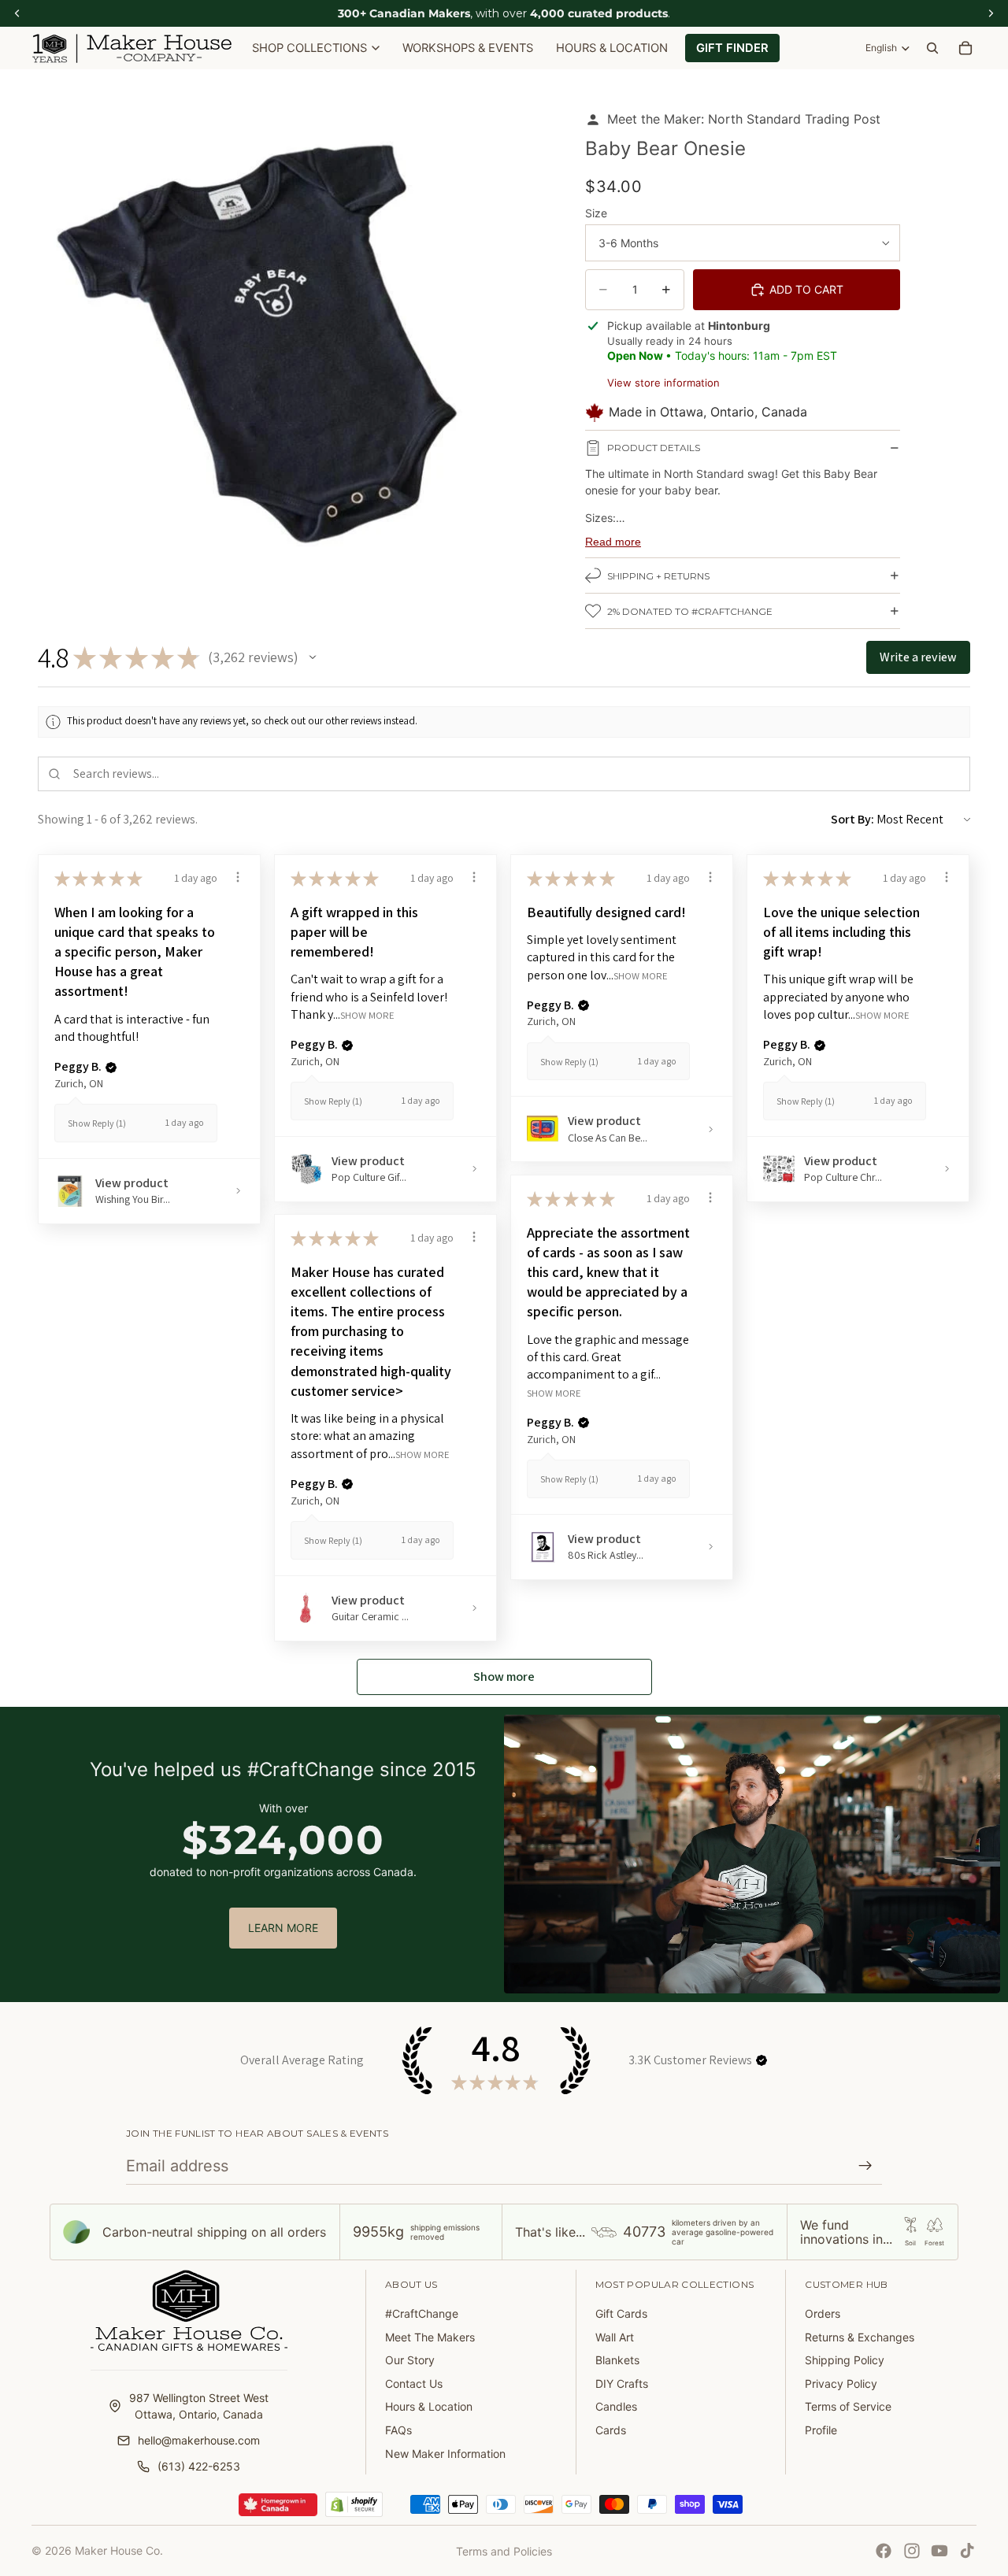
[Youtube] (939, 2551)
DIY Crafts (622, 2384)
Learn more (283, 1928)
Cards (611, 2430)
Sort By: (852, 819)
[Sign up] (865, 2166)
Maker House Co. (119, 2550)
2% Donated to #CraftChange (690, 611)
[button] (313, 657)
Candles (616, 2406)
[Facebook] (884, 2551)
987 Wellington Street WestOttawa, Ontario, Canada (199, 2406)
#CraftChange (422, 2313)
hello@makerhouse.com (199, 2440)
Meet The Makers (430, 2337)
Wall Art (615, 2337)
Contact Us (414, 2384)
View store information (663, 383)
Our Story (410, 2360)
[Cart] (965, 48)
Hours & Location (429, 2406)
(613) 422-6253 (199, 2466)
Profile (821, 2430)
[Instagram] (912, 2551)
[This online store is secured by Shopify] (354, 2504)
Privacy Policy (841, 2384)
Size (596, 213)
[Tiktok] (967, 2551)
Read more (613, 542)
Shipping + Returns (658, 576)
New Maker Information (445, 2454)
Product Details (654, 448)
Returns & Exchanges (860, 2337)
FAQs (398, 2430)
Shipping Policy (845, 2360)
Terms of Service (848, 2406)
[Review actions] (238, 877)
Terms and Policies (504, 2551)
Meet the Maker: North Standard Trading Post (744, 119)
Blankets (617, 2360)
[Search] (932, 48)
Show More (367, 1014)
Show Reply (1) (97, 1123)
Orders (823, 2313)
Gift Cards (621, 2313)
